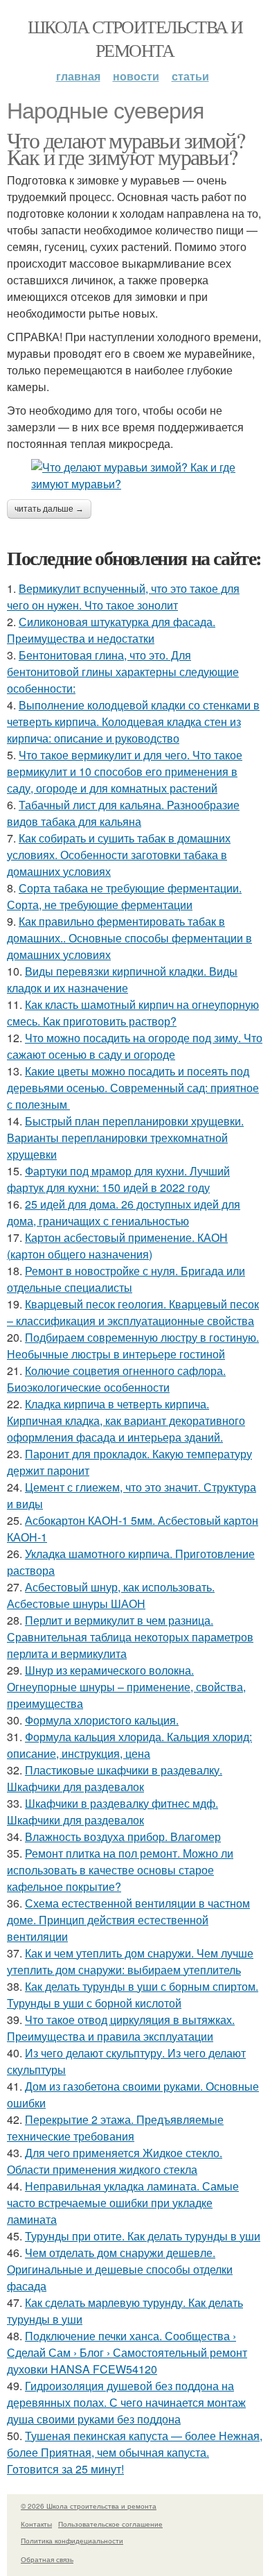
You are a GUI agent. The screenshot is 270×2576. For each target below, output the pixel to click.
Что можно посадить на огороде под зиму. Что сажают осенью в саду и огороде (135, 1046)
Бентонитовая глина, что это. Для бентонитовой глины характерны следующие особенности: (123, 672)
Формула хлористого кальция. (102, 1720)
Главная (78, 76)
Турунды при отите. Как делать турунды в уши (143, 2236)
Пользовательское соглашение (110, 2524)
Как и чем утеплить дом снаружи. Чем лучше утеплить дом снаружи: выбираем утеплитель (130, 1961)
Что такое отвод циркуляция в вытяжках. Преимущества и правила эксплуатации (121, 2028)
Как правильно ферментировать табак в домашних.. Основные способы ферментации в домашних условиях (129, 938)
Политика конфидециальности (72, 2541)
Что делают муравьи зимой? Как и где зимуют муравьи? (126, 148)
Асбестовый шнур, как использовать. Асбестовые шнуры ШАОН (111, 1595)
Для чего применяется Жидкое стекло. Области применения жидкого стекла (115, 2161)
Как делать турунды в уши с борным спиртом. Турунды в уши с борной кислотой (133, 1995)
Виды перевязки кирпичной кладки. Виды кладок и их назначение (122, 979)
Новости (136, 76)
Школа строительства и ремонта (135, 38)
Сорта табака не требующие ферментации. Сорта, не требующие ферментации (124, 896)
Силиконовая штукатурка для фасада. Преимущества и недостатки (111, 630)
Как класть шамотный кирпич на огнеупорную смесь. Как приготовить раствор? (133, 1013)
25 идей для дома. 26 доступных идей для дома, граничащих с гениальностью (124, 1212)
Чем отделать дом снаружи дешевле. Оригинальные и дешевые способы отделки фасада (120, 2269)
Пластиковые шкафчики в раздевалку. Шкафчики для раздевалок (115, 1778)
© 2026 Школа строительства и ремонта (89, 2506)
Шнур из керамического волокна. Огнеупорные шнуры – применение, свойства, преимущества (126, 1687)
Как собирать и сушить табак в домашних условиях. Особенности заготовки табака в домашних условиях (119, 855)
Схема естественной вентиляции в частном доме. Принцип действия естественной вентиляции (128, 1920)
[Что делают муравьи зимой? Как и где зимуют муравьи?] (135, 476)
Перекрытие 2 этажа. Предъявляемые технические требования (115, 2128)
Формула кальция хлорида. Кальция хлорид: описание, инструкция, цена (129, 1745)
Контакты (36, 2524)
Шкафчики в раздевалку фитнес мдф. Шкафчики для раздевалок (112, 1812)
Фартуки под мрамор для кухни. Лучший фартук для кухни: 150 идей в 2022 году (118, 1179)
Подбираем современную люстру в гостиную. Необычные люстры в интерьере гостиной (133, 1346)
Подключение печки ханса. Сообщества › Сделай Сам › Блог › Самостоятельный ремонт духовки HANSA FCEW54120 (127, 2352)
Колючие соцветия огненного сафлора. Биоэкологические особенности (116, 1379)
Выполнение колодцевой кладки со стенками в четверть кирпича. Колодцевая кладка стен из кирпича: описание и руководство (133, 721)
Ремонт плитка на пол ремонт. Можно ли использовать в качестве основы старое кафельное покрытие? (120, 1870)
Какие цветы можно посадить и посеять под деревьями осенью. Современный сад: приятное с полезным (133, 1088)
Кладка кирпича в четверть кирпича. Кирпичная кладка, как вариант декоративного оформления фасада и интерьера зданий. (126, 1420)
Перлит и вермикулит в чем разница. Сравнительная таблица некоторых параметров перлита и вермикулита (130, 1637)
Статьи (190, 76)
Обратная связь (47, 2559)
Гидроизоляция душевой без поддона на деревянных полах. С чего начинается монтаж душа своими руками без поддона (126, 2402)
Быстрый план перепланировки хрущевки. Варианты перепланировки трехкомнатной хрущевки (125, 1138)
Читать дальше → (49, 509)
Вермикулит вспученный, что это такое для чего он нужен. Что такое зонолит (123, 597)
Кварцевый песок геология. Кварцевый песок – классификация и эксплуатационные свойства (133, 1312)
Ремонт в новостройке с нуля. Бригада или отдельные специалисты (126, 1279)
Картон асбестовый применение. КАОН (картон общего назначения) (117, 1246)
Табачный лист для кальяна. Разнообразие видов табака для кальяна (123, 813)
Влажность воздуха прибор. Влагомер (123, 1836)
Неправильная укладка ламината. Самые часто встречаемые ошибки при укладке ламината (123, 2203)
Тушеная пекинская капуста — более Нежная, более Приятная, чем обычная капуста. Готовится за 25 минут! (135, 2452)
